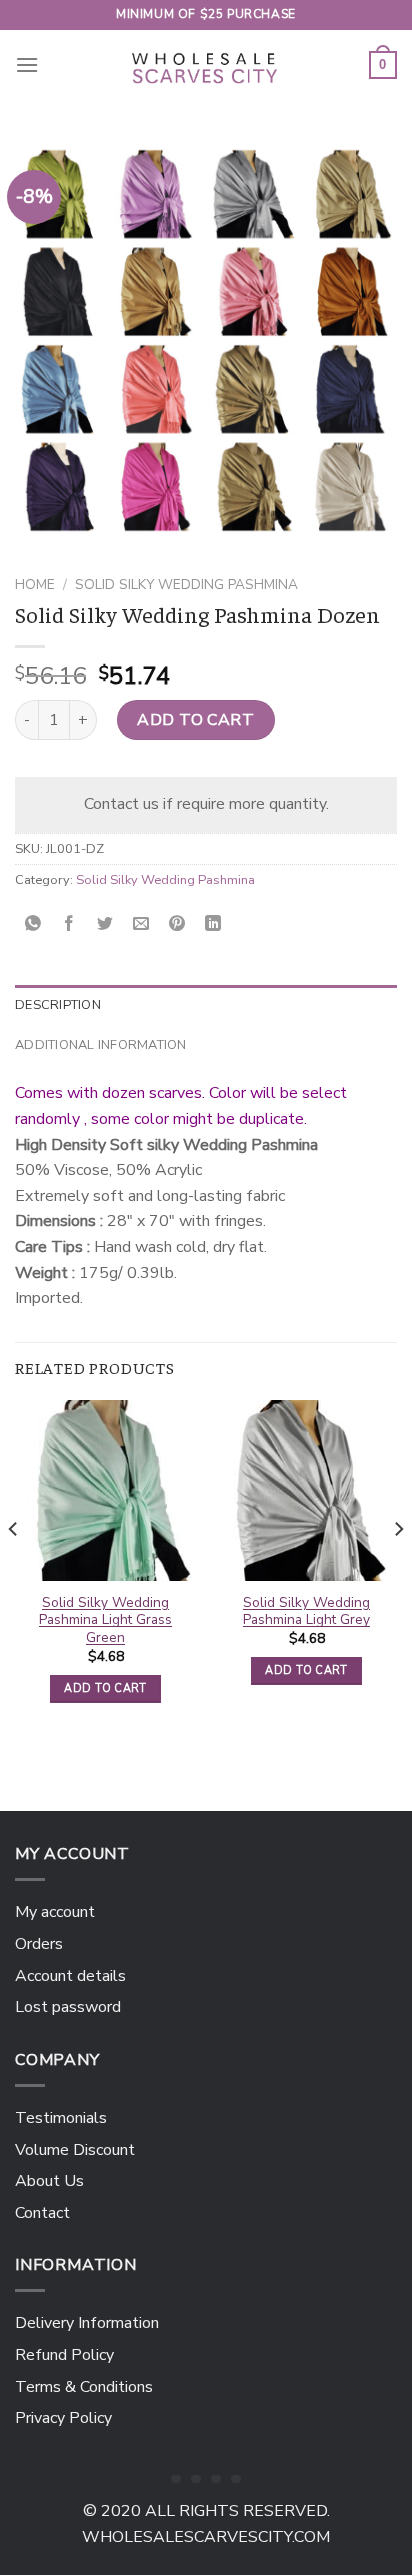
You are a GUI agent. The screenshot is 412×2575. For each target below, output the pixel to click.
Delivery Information (87, 2323)
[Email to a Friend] (141, 924)
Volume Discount (75, 2150)
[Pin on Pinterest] (177, 924)
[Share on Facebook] (69, 924)
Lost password (68, 2007)
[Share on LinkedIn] (213, 924)
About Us (49, 2181)
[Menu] (27, 64)
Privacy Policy (63, 2418)
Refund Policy (64, 2355)
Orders (39, 1944)
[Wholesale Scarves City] (206, 65)
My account (55, 1912)
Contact (42, 2213)
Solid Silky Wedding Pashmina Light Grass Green (105, 1620)
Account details (70, 1976)
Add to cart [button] (105, 1688)
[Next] (398, 1568)
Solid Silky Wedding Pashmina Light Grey (306, 1611)
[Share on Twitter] (105, 924)
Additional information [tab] (101, 1045)
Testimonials (61, 2118)
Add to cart (195, 720)
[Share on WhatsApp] (33, 924)
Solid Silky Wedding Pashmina (186, 584)
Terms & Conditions (84, 2387)
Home (35, 584)
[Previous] (14, 1568)
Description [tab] (58, 1005)
